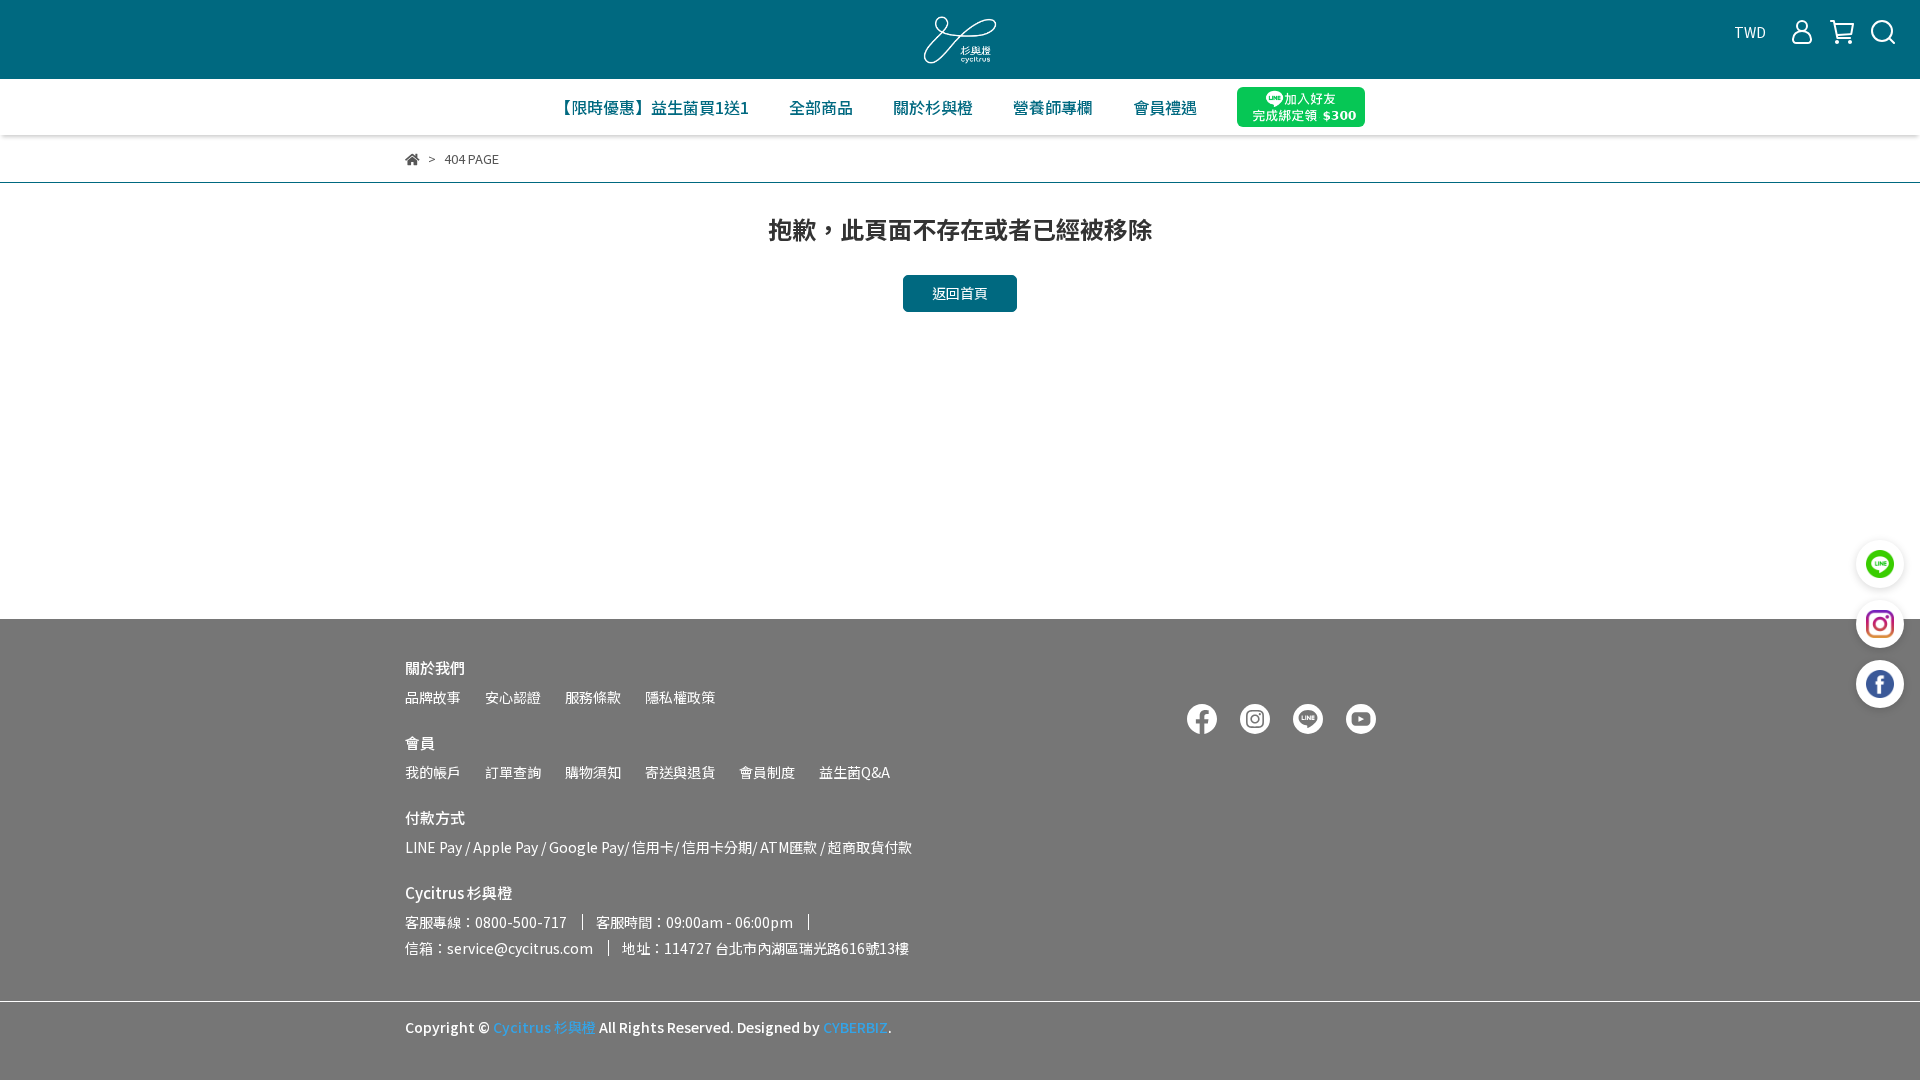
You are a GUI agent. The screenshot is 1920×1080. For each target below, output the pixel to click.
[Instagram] (1880, 624)
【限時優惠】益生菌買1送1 (652, 107)
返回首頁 (960, 293)
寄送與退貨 (680, 772)
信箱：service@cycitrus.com (499, 948)
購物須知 (593, 772)
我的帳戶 (433, 772)
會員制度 (767, 772)
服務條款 (593, 697)
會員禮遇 (1165, 107)
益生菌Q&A (854, 772)
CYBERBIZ (855, 1027)
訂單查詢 (513, 772)
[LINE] (1880, 564)
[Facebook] (1880, 684)
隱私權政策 (680, 697)
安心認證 (513, 697)
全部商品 (821, 107)
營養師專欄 (1053, 107)
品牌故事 (433, 697)
